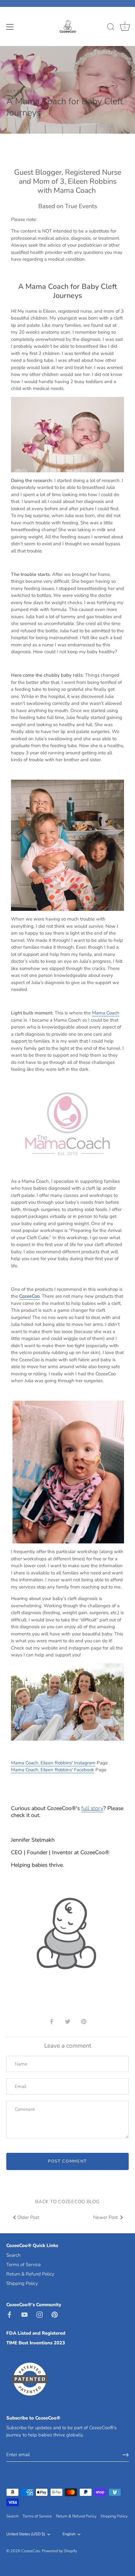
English (69, 2534)
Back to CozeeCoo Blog (67, 2202)
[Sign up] (126, 2455)
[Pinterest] (55, 2314)
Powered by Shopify (59, 2551)
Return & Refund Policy (30, 2274)
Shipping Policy (22, 2283)
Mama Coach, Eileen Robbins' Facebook (53, 1770)
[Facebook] (9, 2314)
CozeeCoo (31, 2551)
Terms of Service (24, 2265)
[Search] (111, 28)
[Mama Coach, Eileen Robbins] (67, 400)
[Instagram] (40, 2314)
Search (13, 2255)
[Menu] (10, 27)
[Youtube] (24, 2314)
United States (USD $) (26, 2534)
